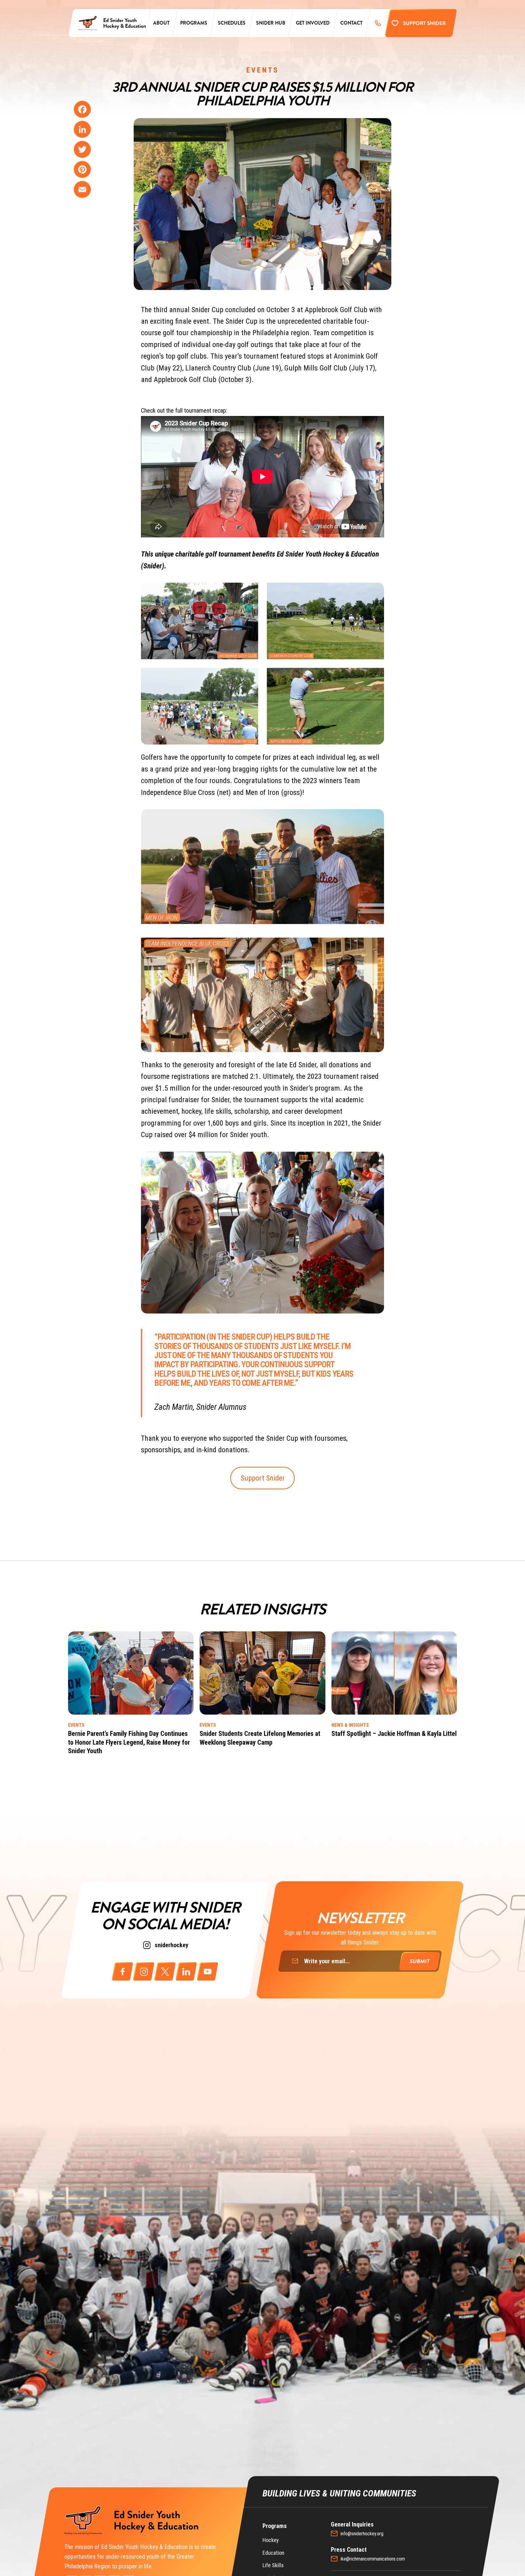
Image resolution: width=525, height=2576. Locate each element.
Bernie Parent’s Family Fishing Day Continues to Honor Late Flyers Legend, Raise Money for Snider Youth (129, 1742)
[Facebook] (82, 109)
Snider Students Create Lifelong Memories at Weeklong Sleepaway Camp (260, 1738)
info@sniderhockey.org (362, 2534)
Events (263, 70)
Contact (351, 23)
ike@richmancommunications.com (373, 2559)
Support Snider (263, 1478)
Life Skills (273, 2565)
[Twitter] (82, 149)
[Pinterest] (82, 169)
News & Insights (350, 1725)
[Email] (82, 189)
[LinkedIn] (82, 129)
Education (273, 2553)
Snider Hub (271, 23)
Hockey (271, 2540)
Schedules (232, 23)
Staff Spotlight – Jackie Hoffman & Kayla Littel (394, 1734)
